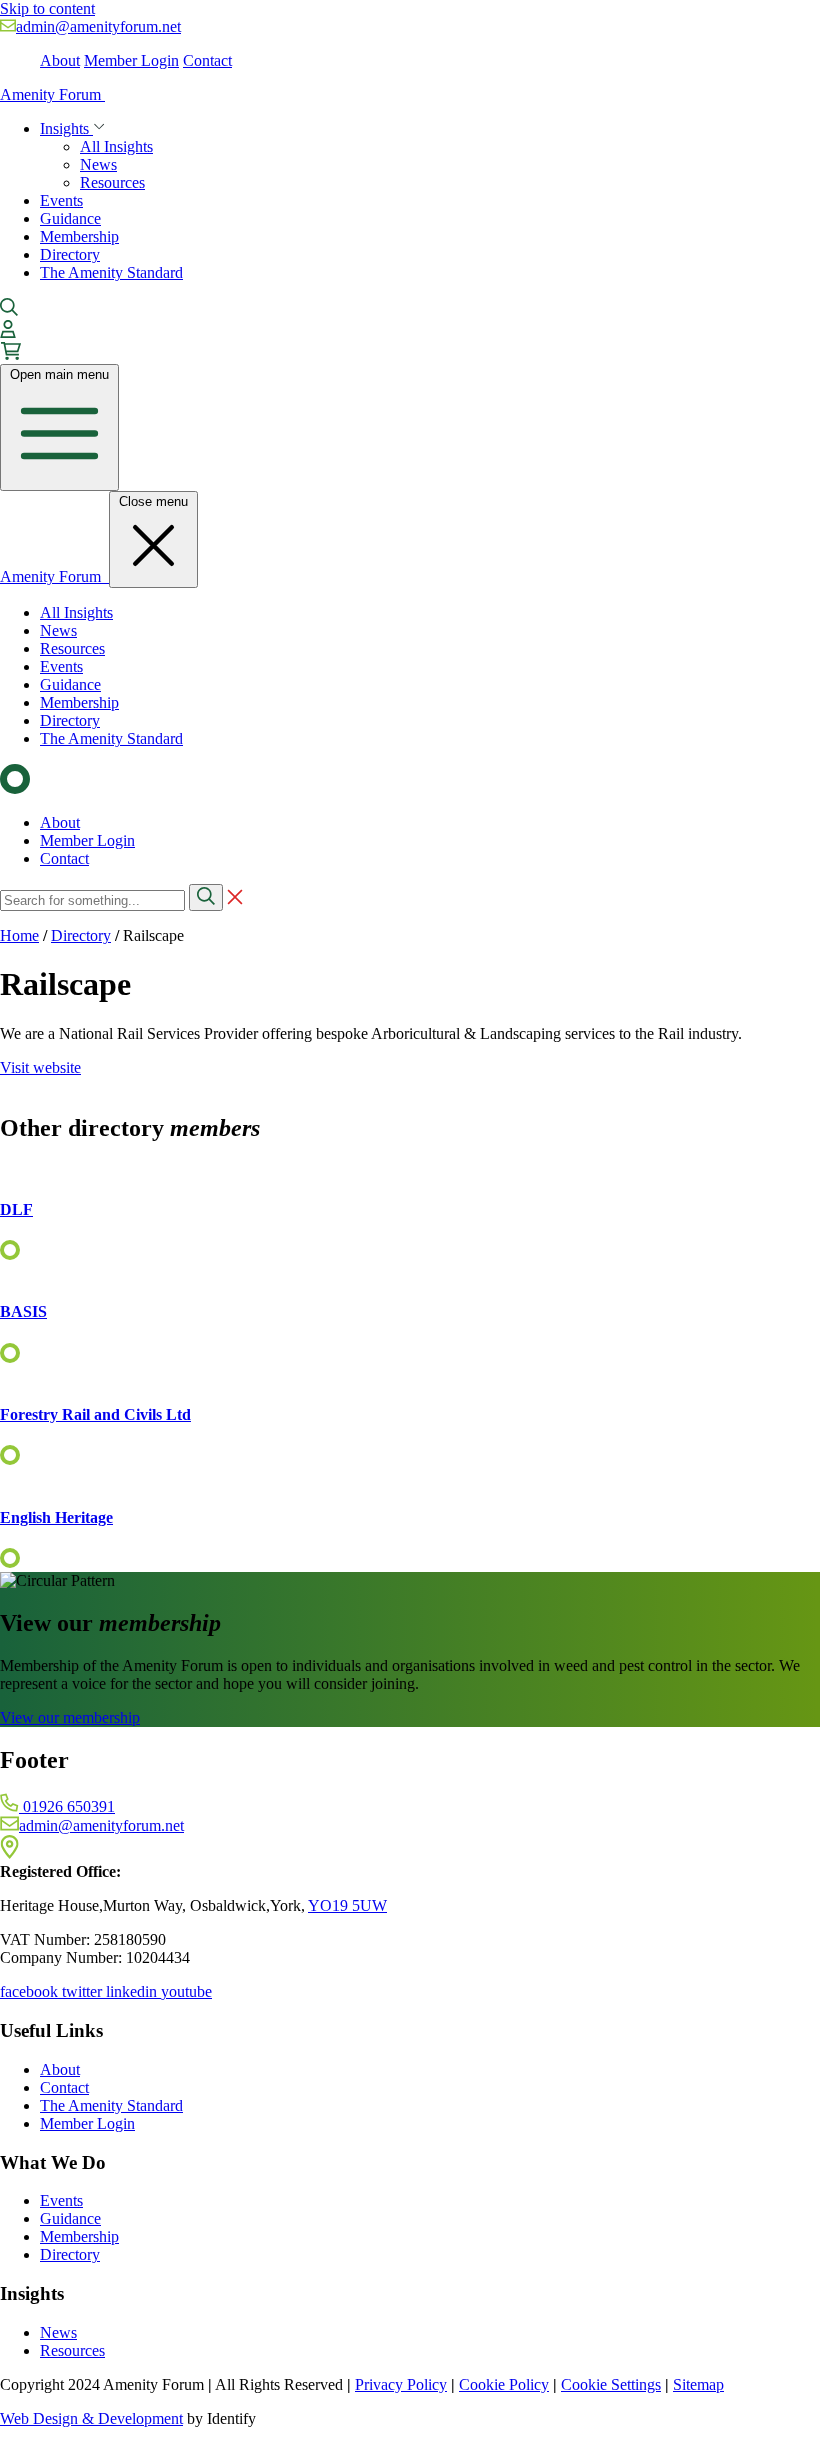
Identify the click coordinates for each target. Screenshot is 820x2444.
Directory (70, 254)
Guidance (70, 218)
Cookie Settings (611, 2384)
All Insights (116, 146)
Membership (79, 236)
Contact (207, 60)
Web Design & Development (91, 2418)
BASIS (23, 1311)
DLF (16, 1209)
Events (61, 200)
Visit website (40, 1067)
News (98, 164)
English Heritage (56, 1517)
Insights (66, 128)
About (60, 60)
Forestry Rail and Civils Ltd (95, 1414)
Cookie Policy (504, 2384)
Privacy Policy (401, 2384)
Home (19, 935)
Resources (112, 182)
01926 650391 (67, 1806)
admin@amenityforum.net (98, 26)
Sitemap (698, 2384)
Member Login (131, 60)
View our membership (70, 1717)
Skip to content (47, 8)
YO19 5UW (347, 1905)
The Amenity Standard (111, 272)
